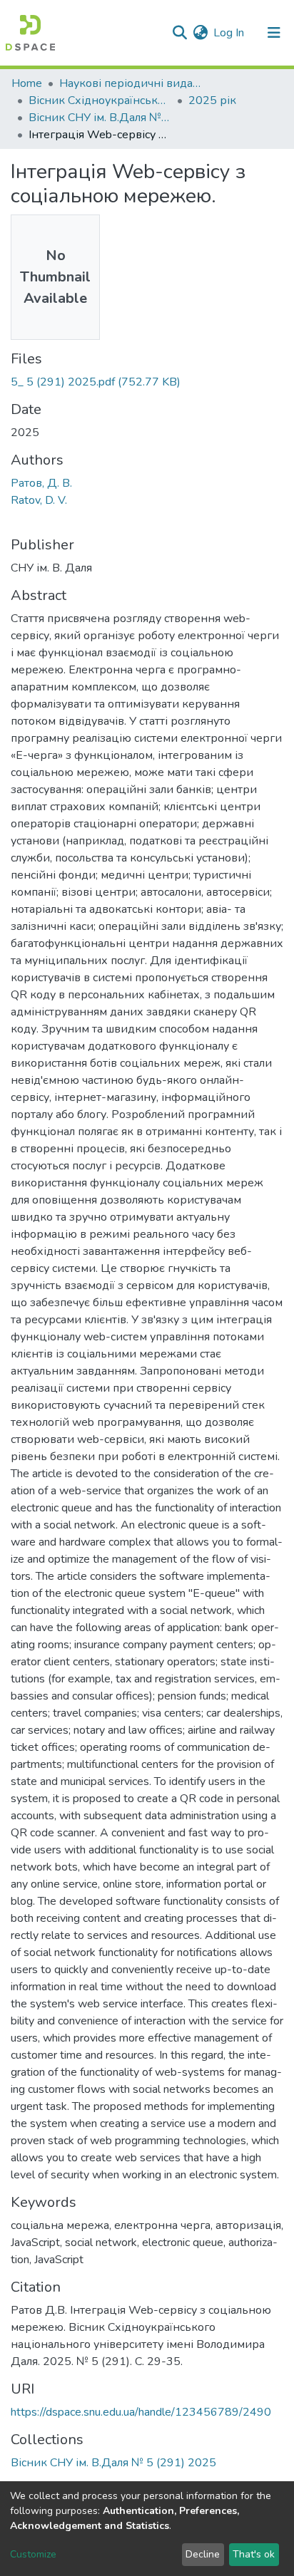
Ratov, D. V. (39, 500)
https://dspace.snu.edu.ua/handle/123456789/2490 (141, 2412)
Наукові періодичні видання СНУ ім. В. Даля (131, 83)
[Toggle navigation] (274, 33)
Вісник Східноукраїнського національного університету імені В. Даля (100, 100)
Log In (229, 33)
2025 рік (212, 100)
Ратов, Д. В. (41, 483)
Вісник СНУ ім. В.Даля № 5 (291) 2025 (100, 118)
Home (27, 83)
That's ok (254, 2554)
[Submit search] (179, 33)
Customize (33, 2554)
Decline (203, 2554)
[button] (200, 33)
